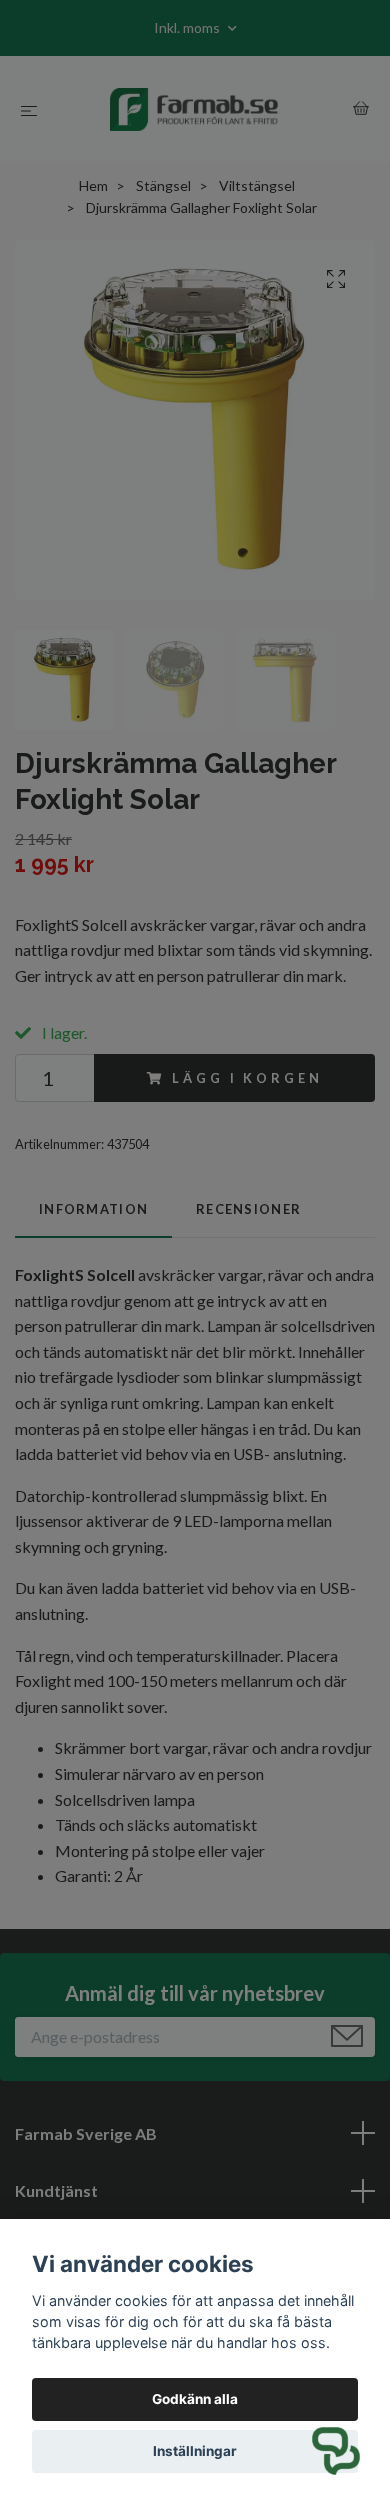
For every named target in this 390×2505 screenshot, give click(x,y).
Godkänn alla (195, 2399)
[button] (336, 2451)
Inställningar (195, 2451)
